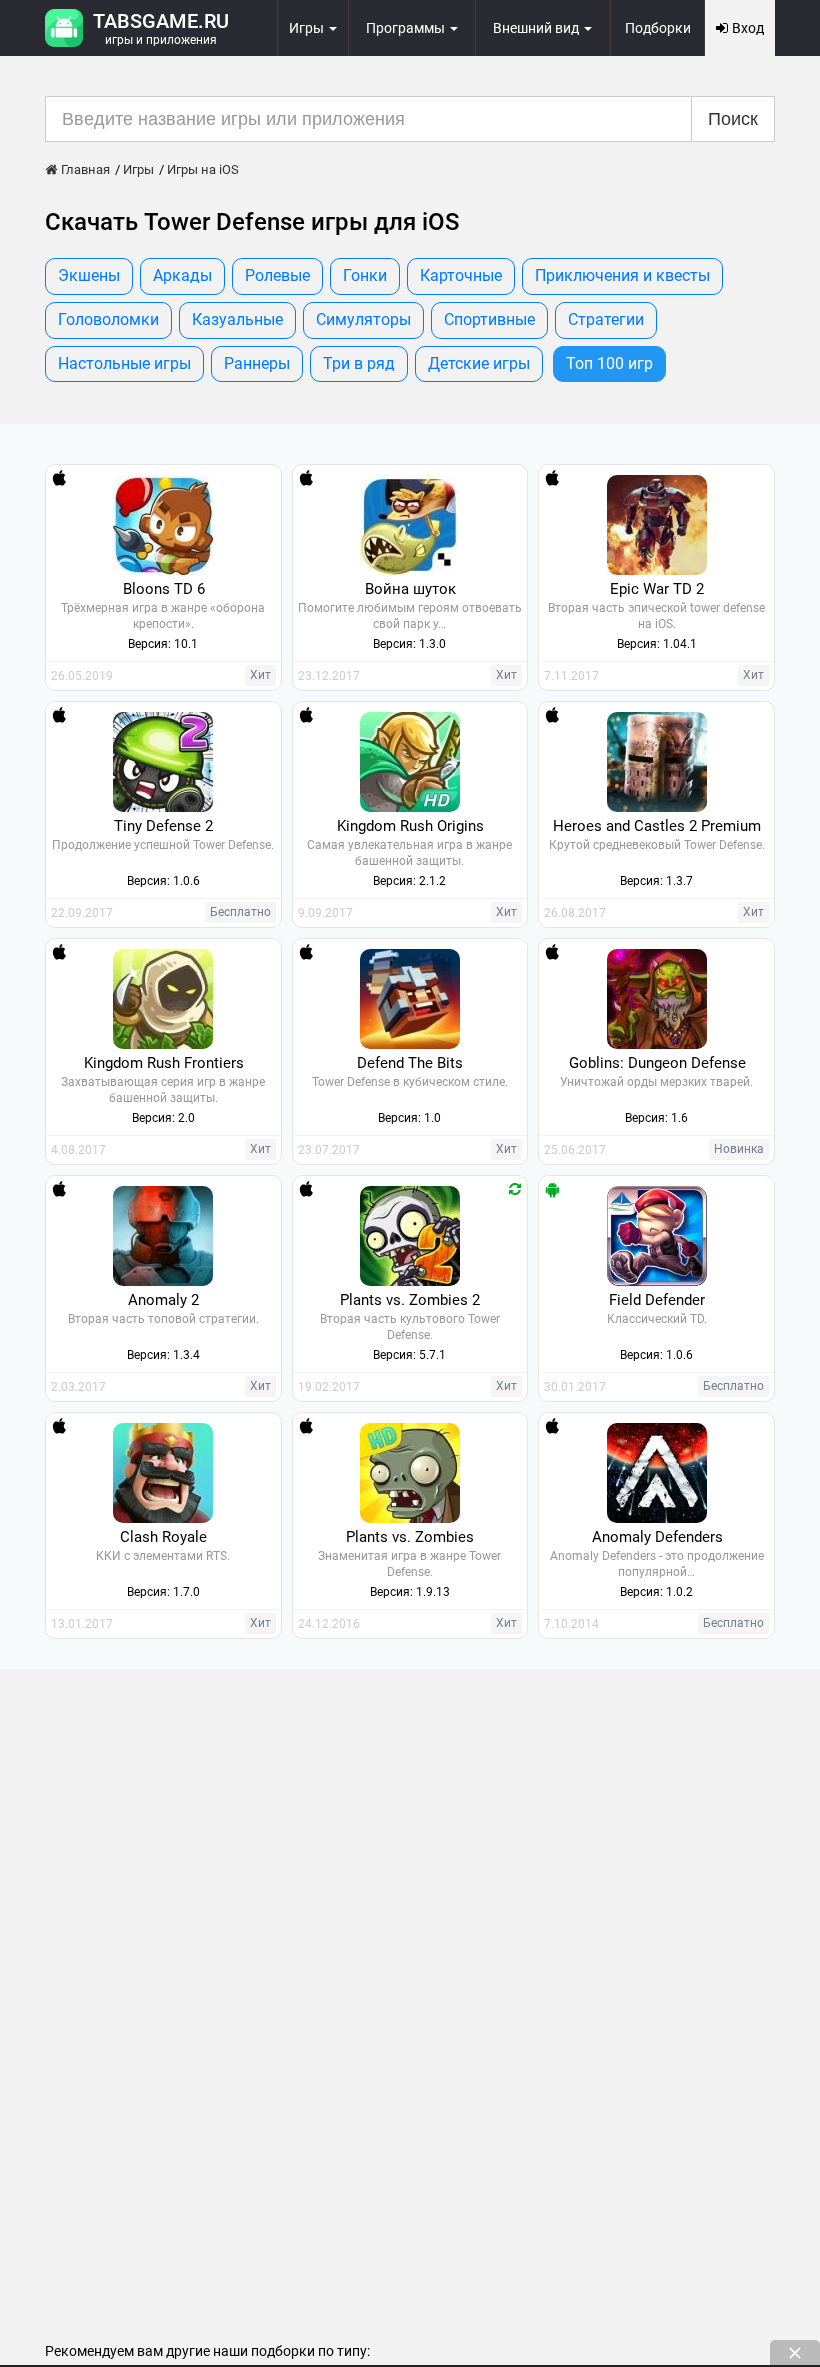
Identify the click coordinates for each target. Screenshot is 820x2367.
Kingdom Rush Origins (410, 826)
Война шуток (410, 589)
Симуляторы (363, 319)
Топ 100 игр (609, 363)
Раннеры (257, 363)
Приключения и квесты (622, 275)
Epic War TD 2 (657, 589)
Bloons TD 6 (164, 589)
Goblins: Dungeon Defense (657, 1063)
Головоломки (108, 319)
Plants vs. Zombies (410, 1537)
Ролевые (277, 275)
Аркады (182, 275)
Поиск (733, 119)
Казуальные (237, 319)
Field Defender (657, 1300)
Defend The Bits (410, 1063)
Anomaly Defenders (657, 1537)
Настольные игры (124, 363)
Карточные (461, 275)
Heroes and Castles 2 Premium (657, 826)
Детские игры (479, 363)
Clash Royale (163, 1537)
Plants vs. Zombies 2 (410, 1300)
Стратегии (606, 319)
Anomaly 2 (163, 1300)
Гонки (365, 275)
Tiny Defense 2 (163, 826)
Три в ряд (359, 363)
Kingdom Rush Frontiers (164, 1063)
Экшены (89, 275)
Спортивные (489, 319)
